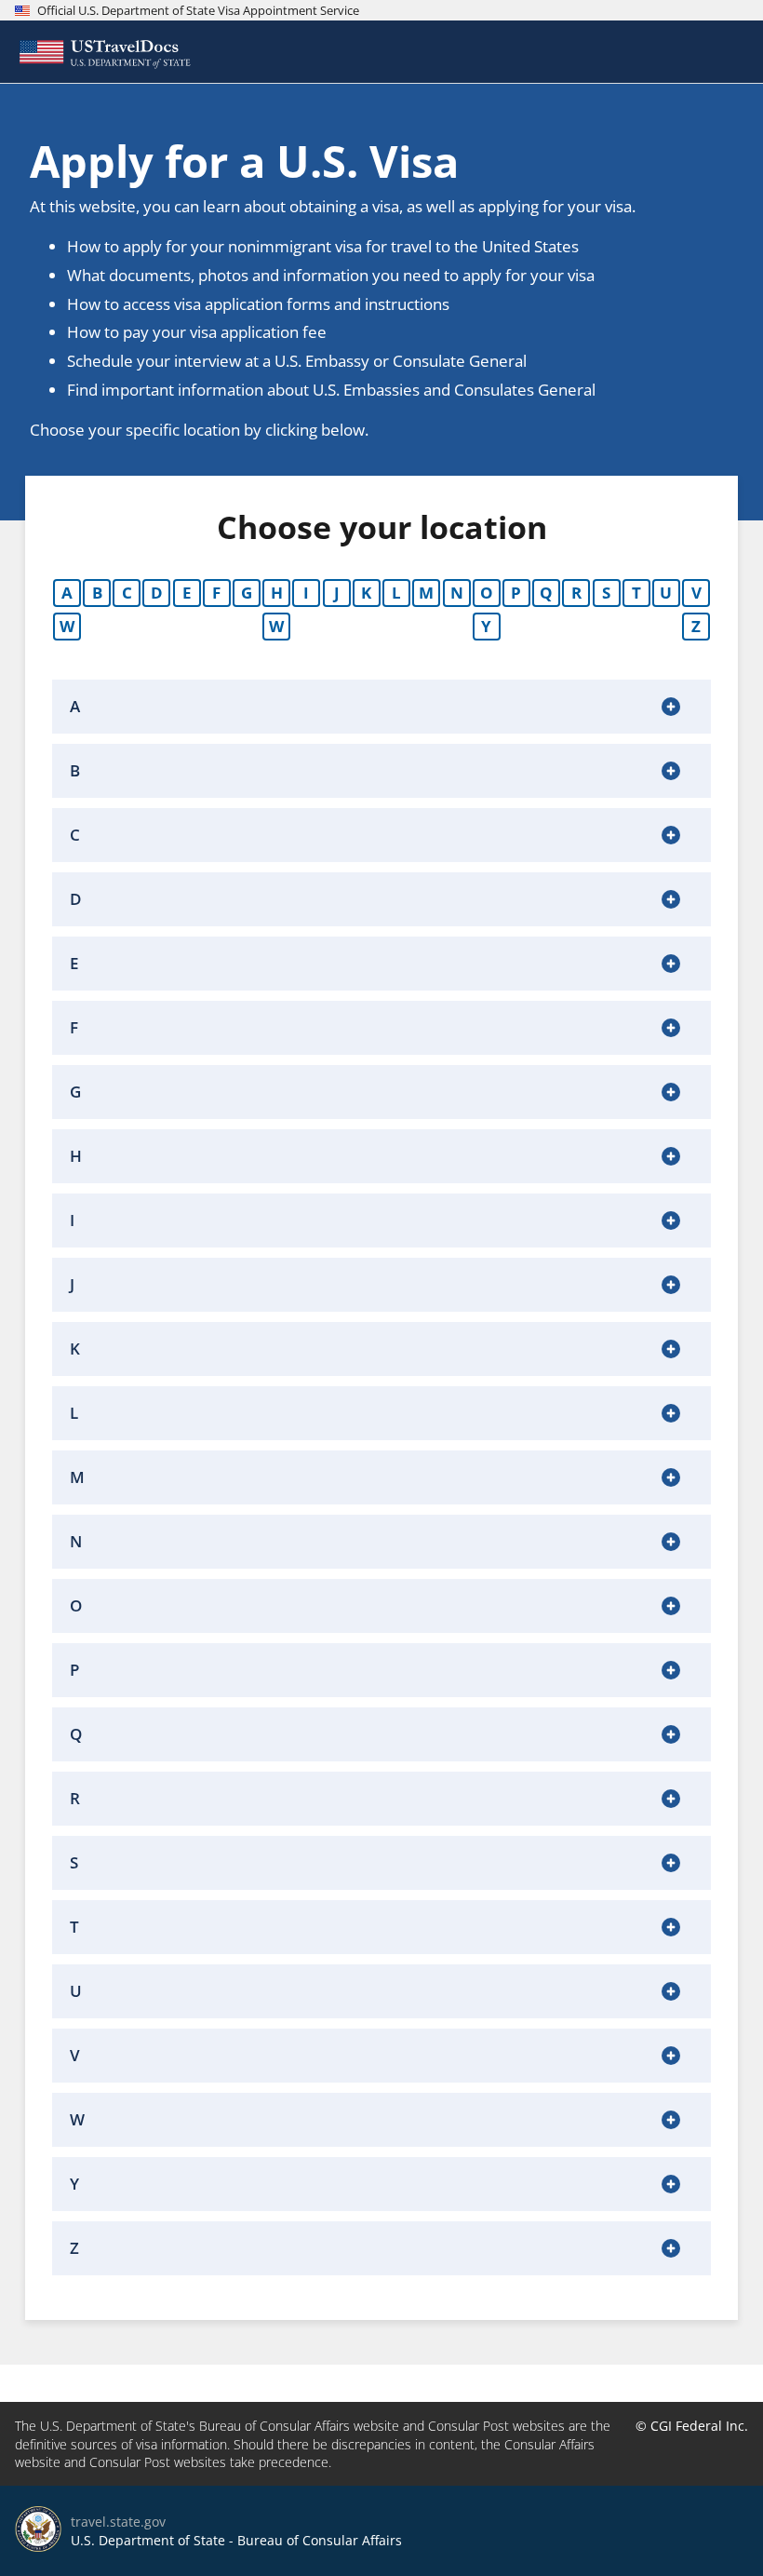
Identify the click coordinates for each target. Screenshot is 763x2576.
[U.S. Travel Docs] (103, 52)
